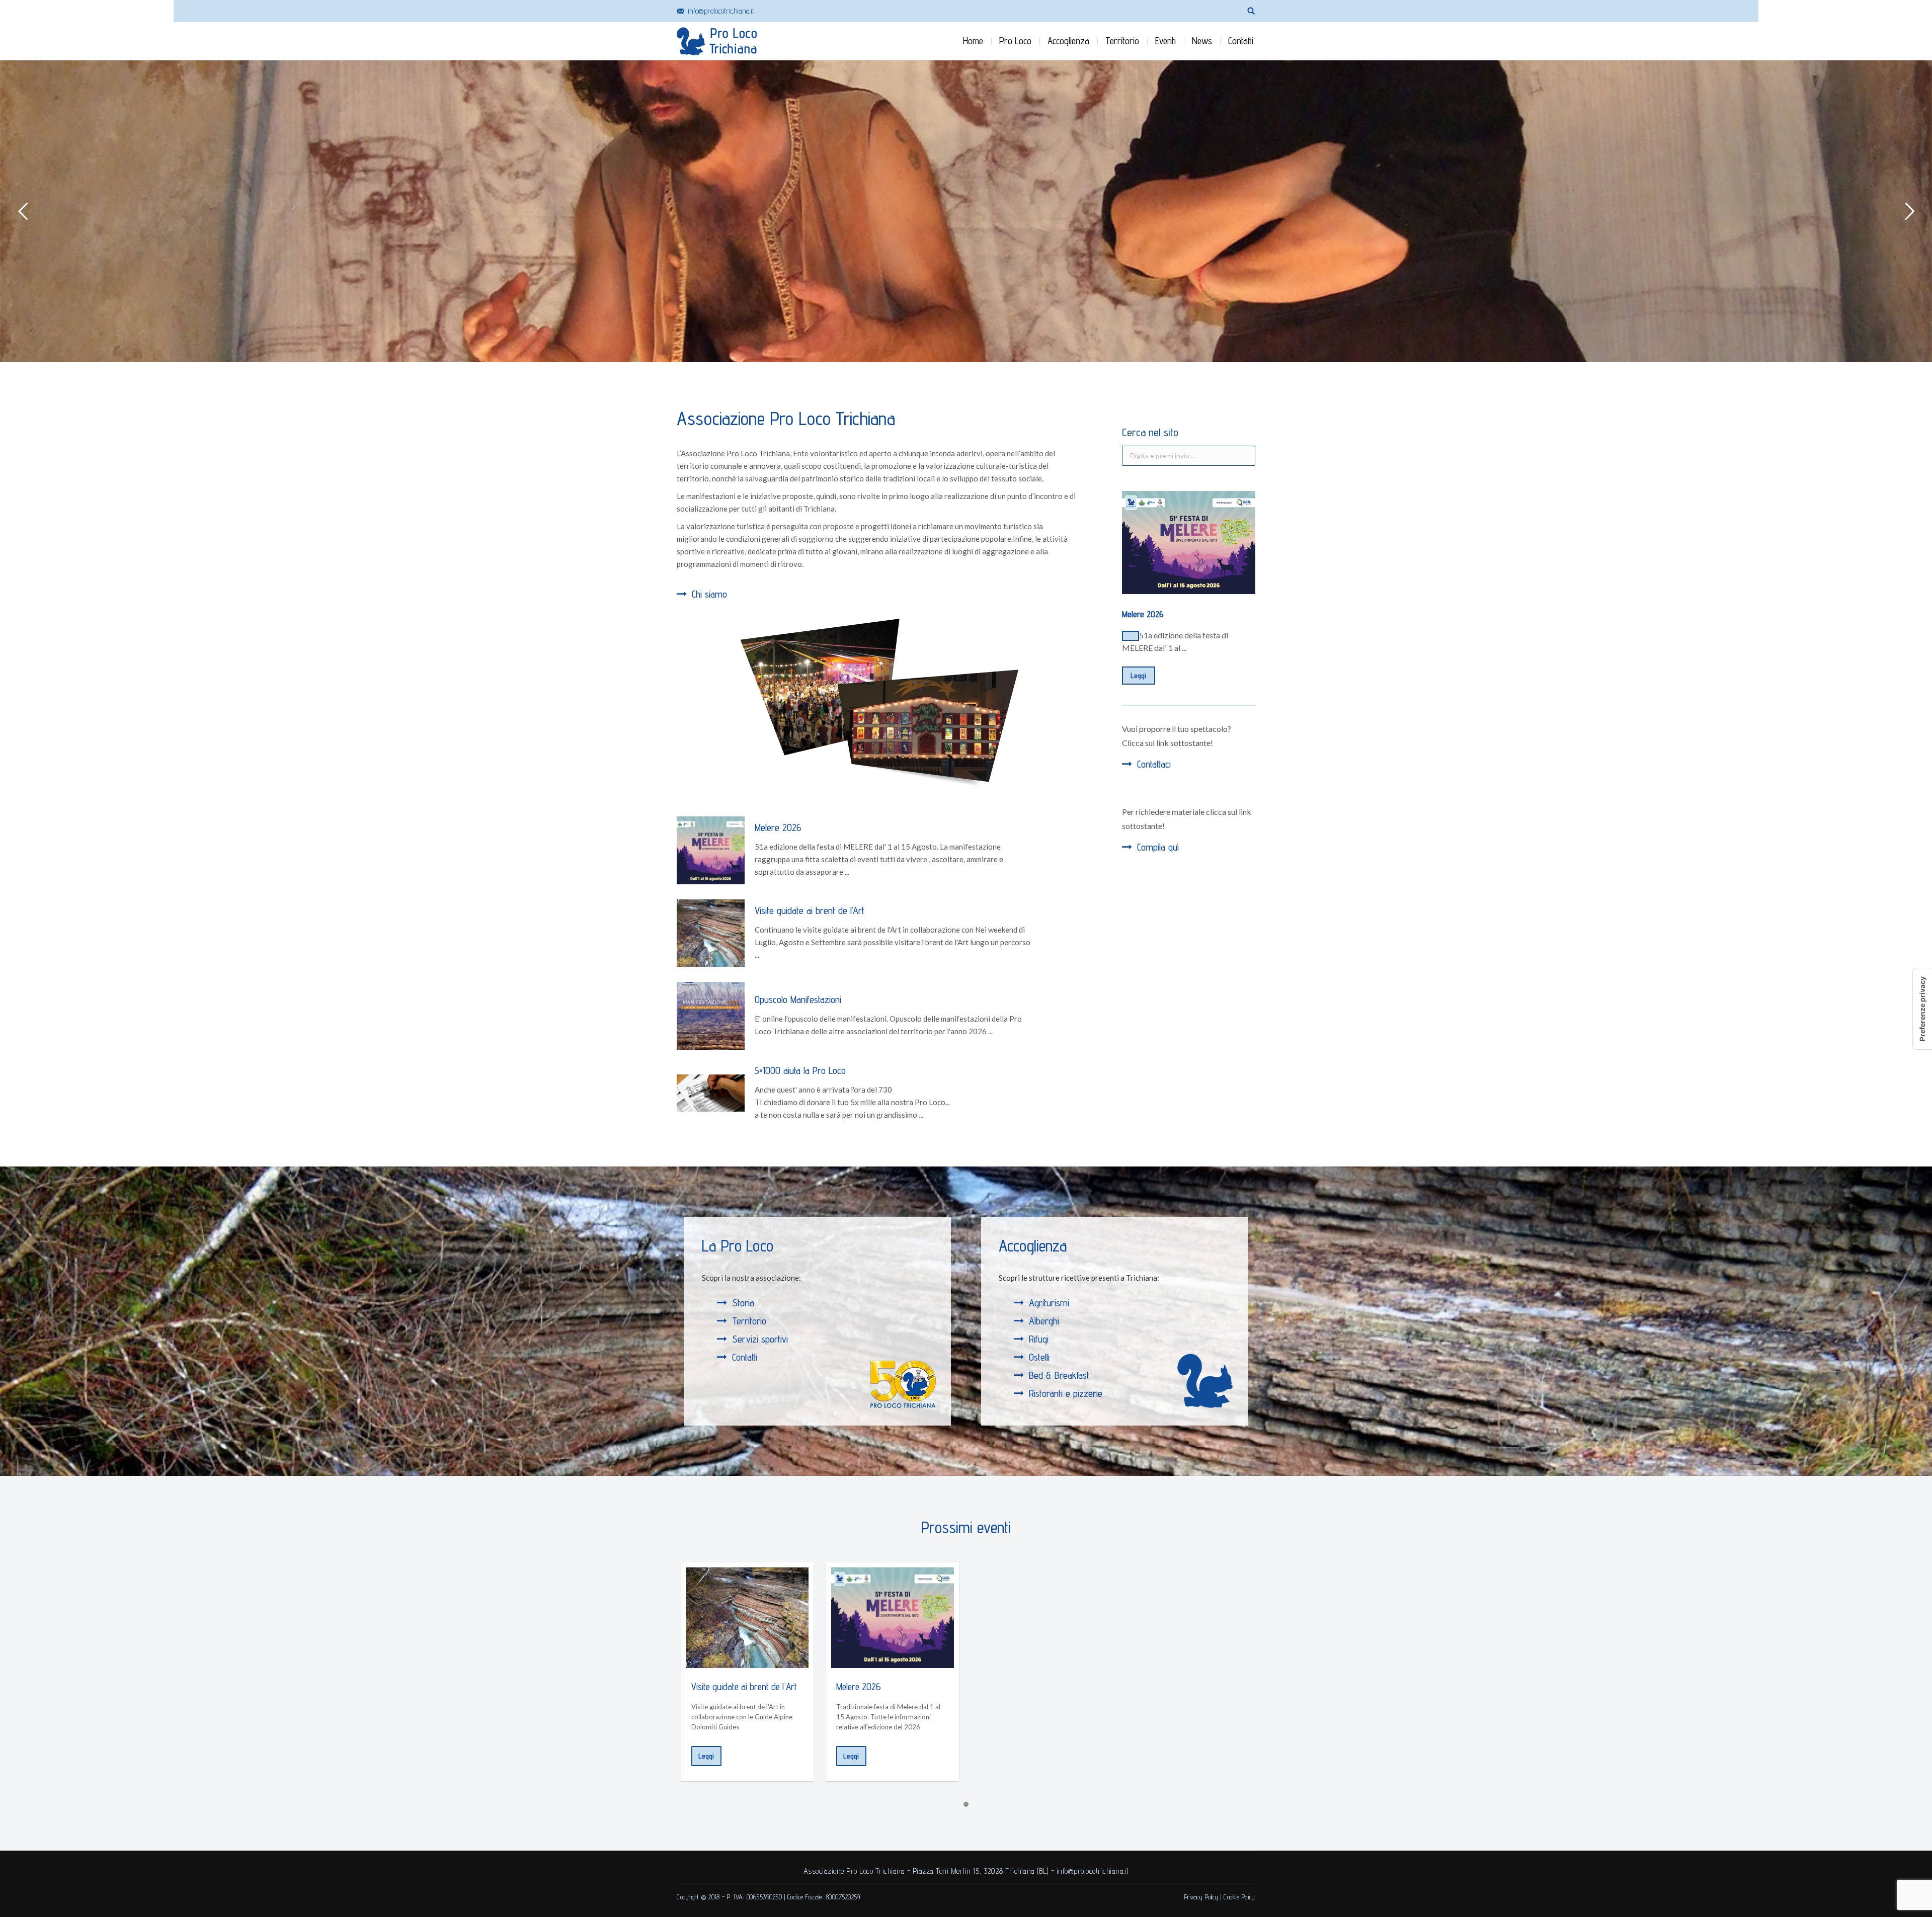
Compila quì (1158, 847)
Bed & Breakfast (1059, 1375)
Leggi (1139, 676)
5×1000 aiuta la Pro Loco (800, 1070)
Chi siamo (709, 594)
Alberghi (1044, 1321)
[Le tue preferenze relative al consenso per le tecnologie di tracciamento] (1922, 1009)
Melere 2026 (778, 827)
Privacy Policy (1201, 1897)
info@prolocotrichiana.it (721, 11)
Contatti (745, 1357)
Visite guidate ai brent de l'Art (744, 1687)
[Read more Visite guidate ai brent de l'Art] (748, 1618)
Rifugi (1039, 1339)
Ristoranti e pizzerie (1066, 1393)
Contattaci (1154, 764)
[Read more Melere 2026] (893, 1618)
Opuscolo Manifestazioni (798, 999)
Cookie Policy (1239, 1897)
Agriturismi (1049, 1303)
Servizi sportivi (760, 1339)
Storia (743, 1303)
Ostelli (1039, 1357)
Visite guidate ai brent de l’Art (810, 910)
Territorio (749, 1321)
